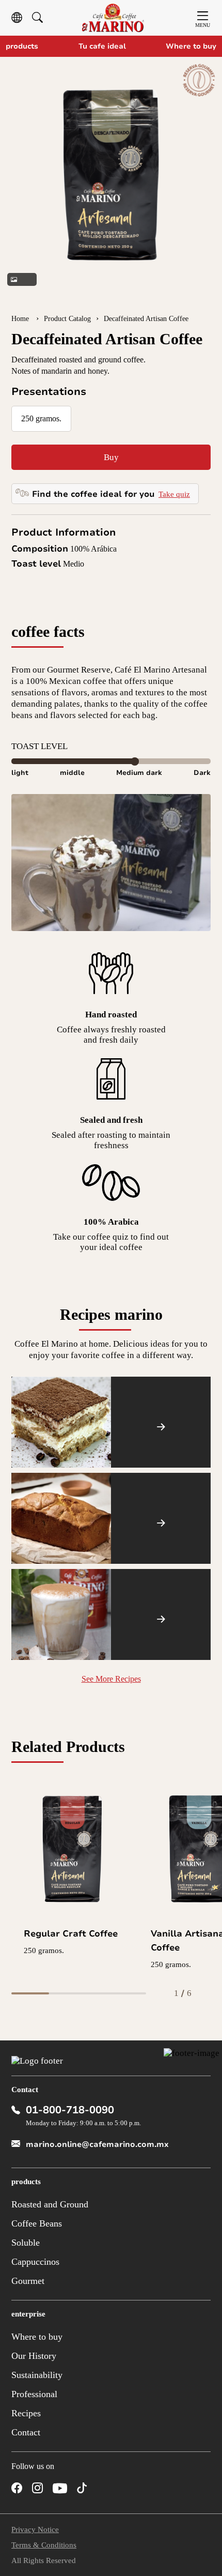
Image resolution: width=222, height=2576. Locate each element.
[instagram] (37, 2488)
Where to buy (191, 46)
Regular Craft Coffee (71, 1934)
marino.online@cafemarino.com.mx (97, 2144)
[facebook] (17, 2488)
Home (21, 319)
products (22, 46)
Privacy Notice (35, 2529)
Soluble (26, 2243)
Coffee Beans (37, 2223)
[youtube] (60, 2489)
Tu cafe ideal (102, 46)
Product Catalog (67, 319)
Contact (26, 2432)
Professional (34, 2394)
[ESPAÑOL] (17, 18)
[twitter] (103, 2488)
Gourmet (28, 2281)
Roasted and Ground (50, 2204)
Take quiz (174, 494)
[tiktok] (82, 2488)
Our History (34, 2356)
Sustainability (37, 2375)
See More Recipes (111, 1679)
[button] (12, 181)
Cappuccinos (35, 2262)
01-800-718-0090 (70, 2110)
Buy (111, 457)
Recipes (26, 2413)
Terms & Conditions (44, 2545)
